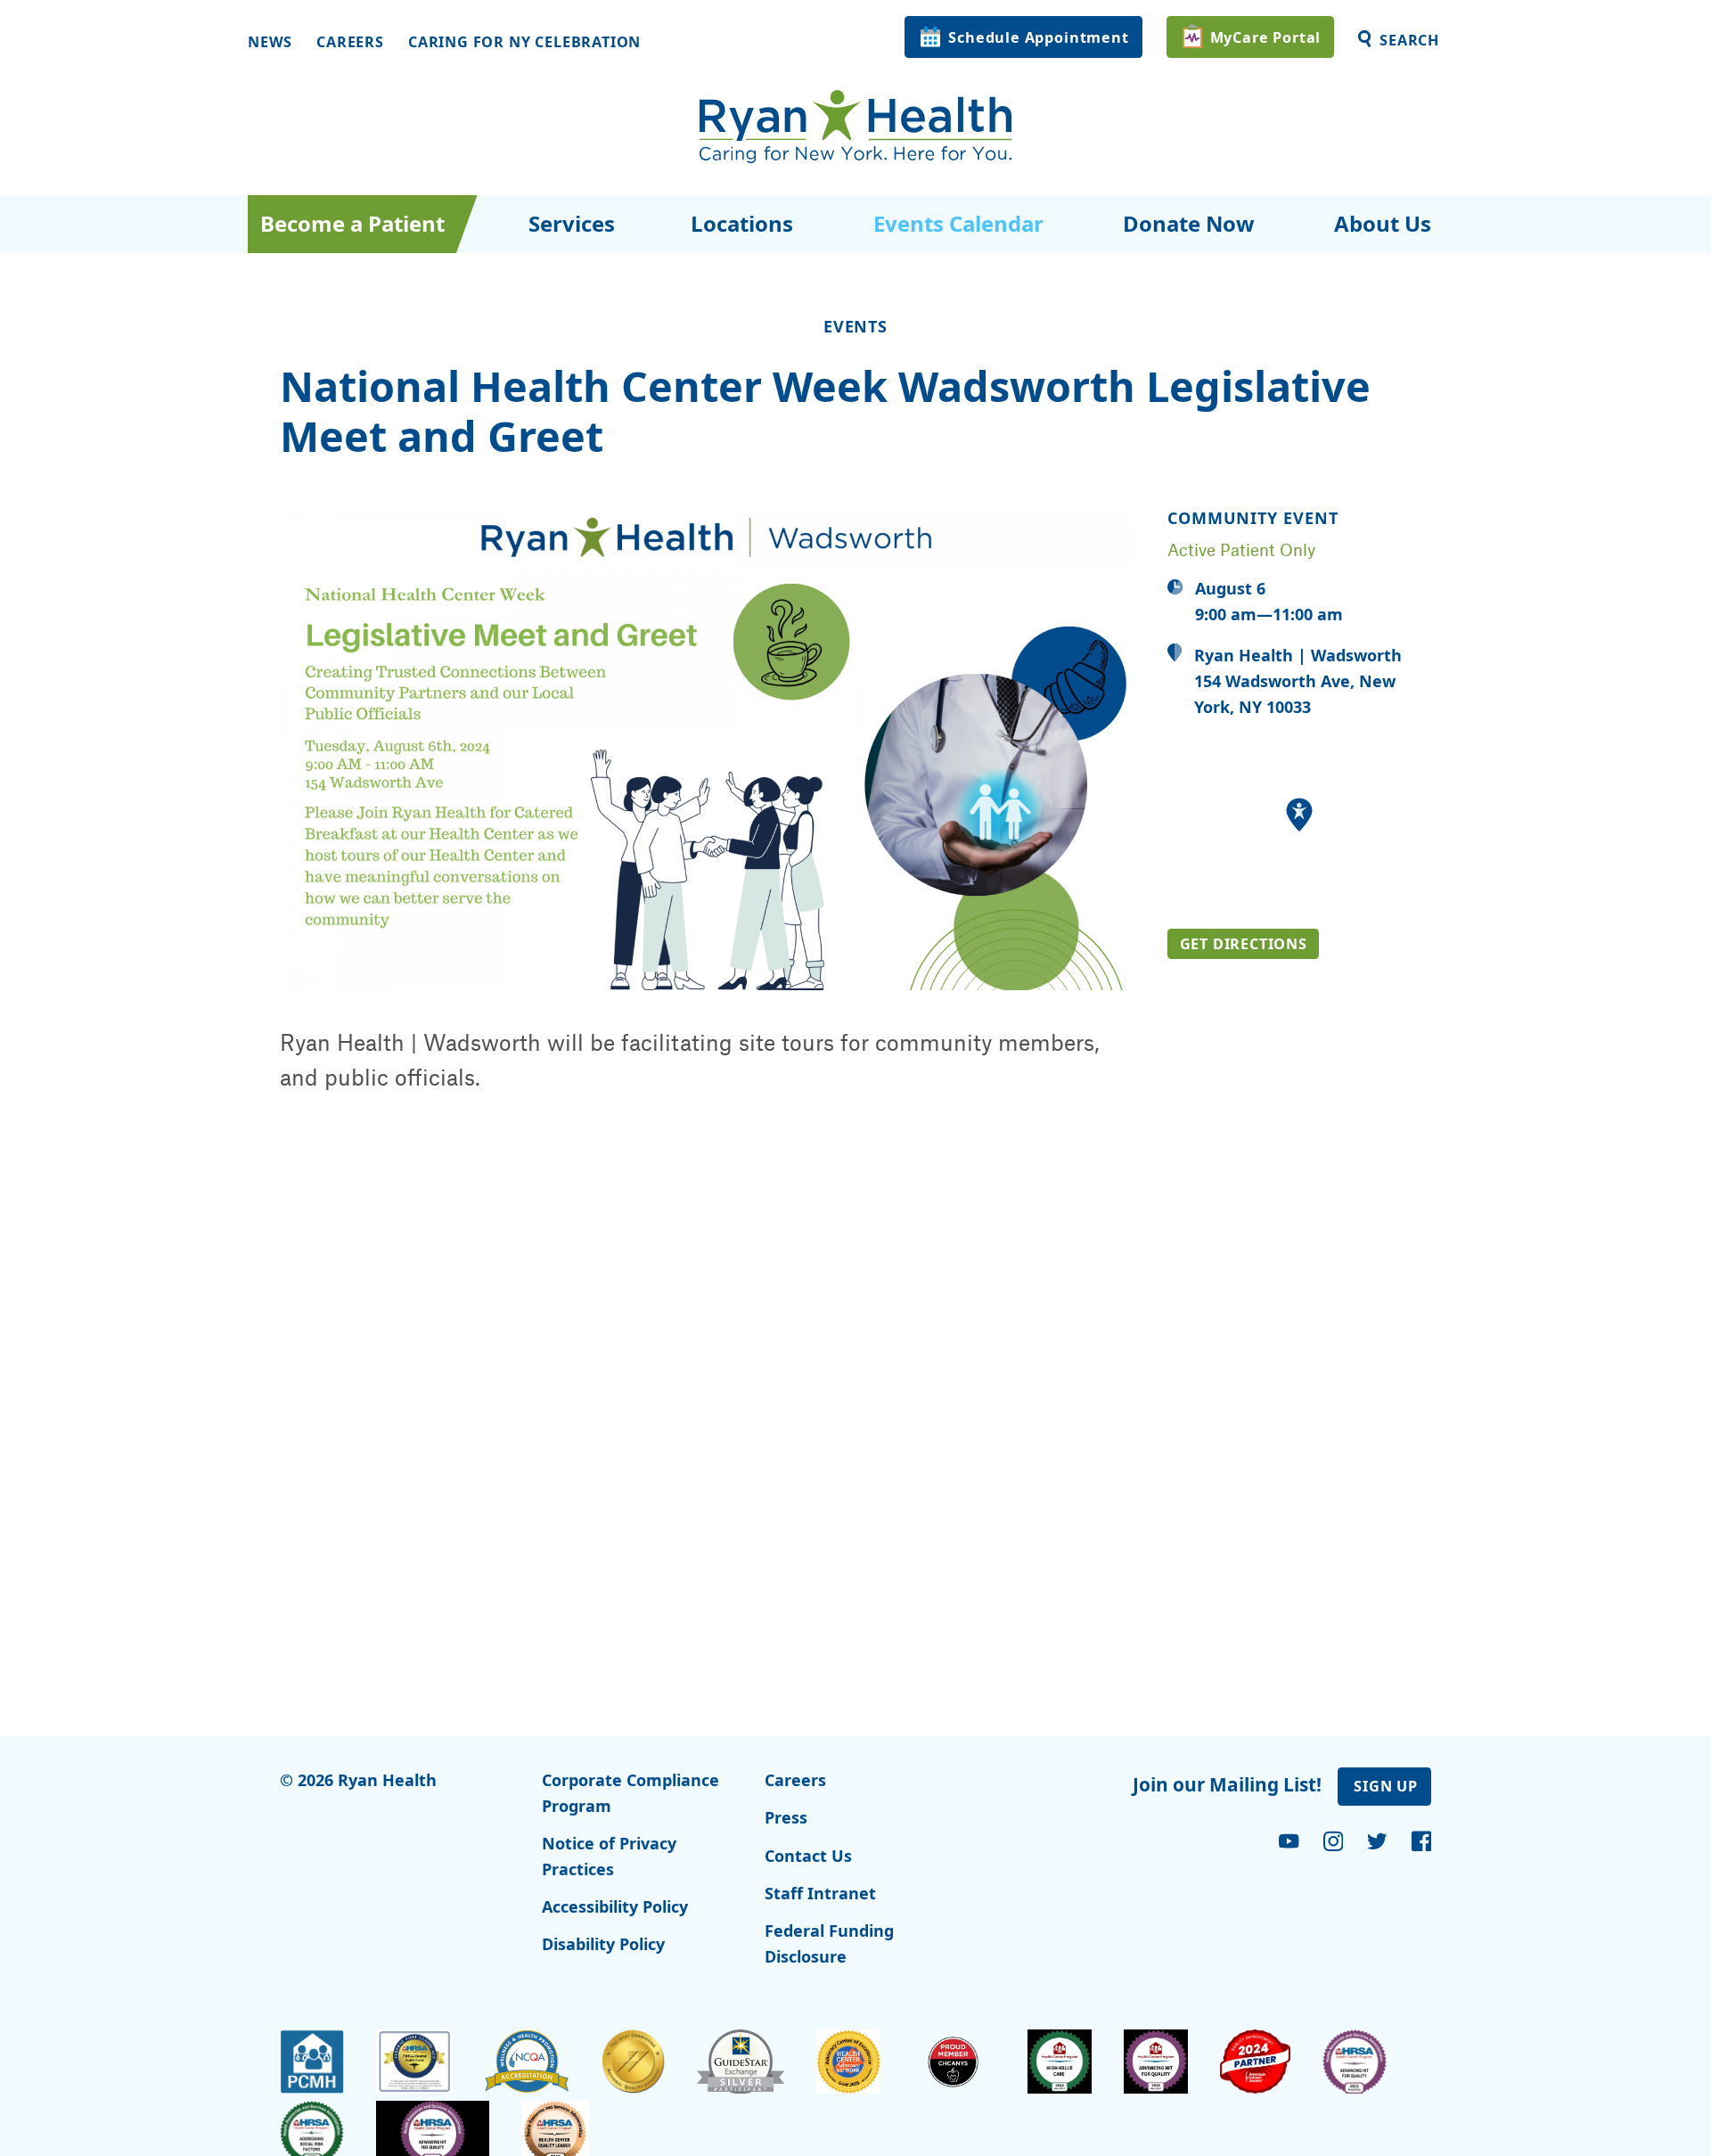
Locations (742, 223)
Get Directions (1244, 944)
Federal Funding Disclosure (829, 1943)
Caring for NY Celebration (524, 42)
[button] (1299, 815)
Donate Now (1188, 223)
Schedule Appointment (1038, 37)
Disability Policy (603, 1944)
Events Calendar (958, 223)
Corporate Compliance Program (630, 1793)
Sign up (1386, 1786)
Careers (350, 42)
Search (1409, 40)
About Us (1383, 223)
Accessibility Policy (615, 1906)
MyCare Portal (1266, 37)
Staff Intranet (820, 1893)
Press (786, 1817)
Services (572, 223)
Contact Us (808, 1856)
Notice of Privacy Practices (609, 1856)
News (270, 42)
